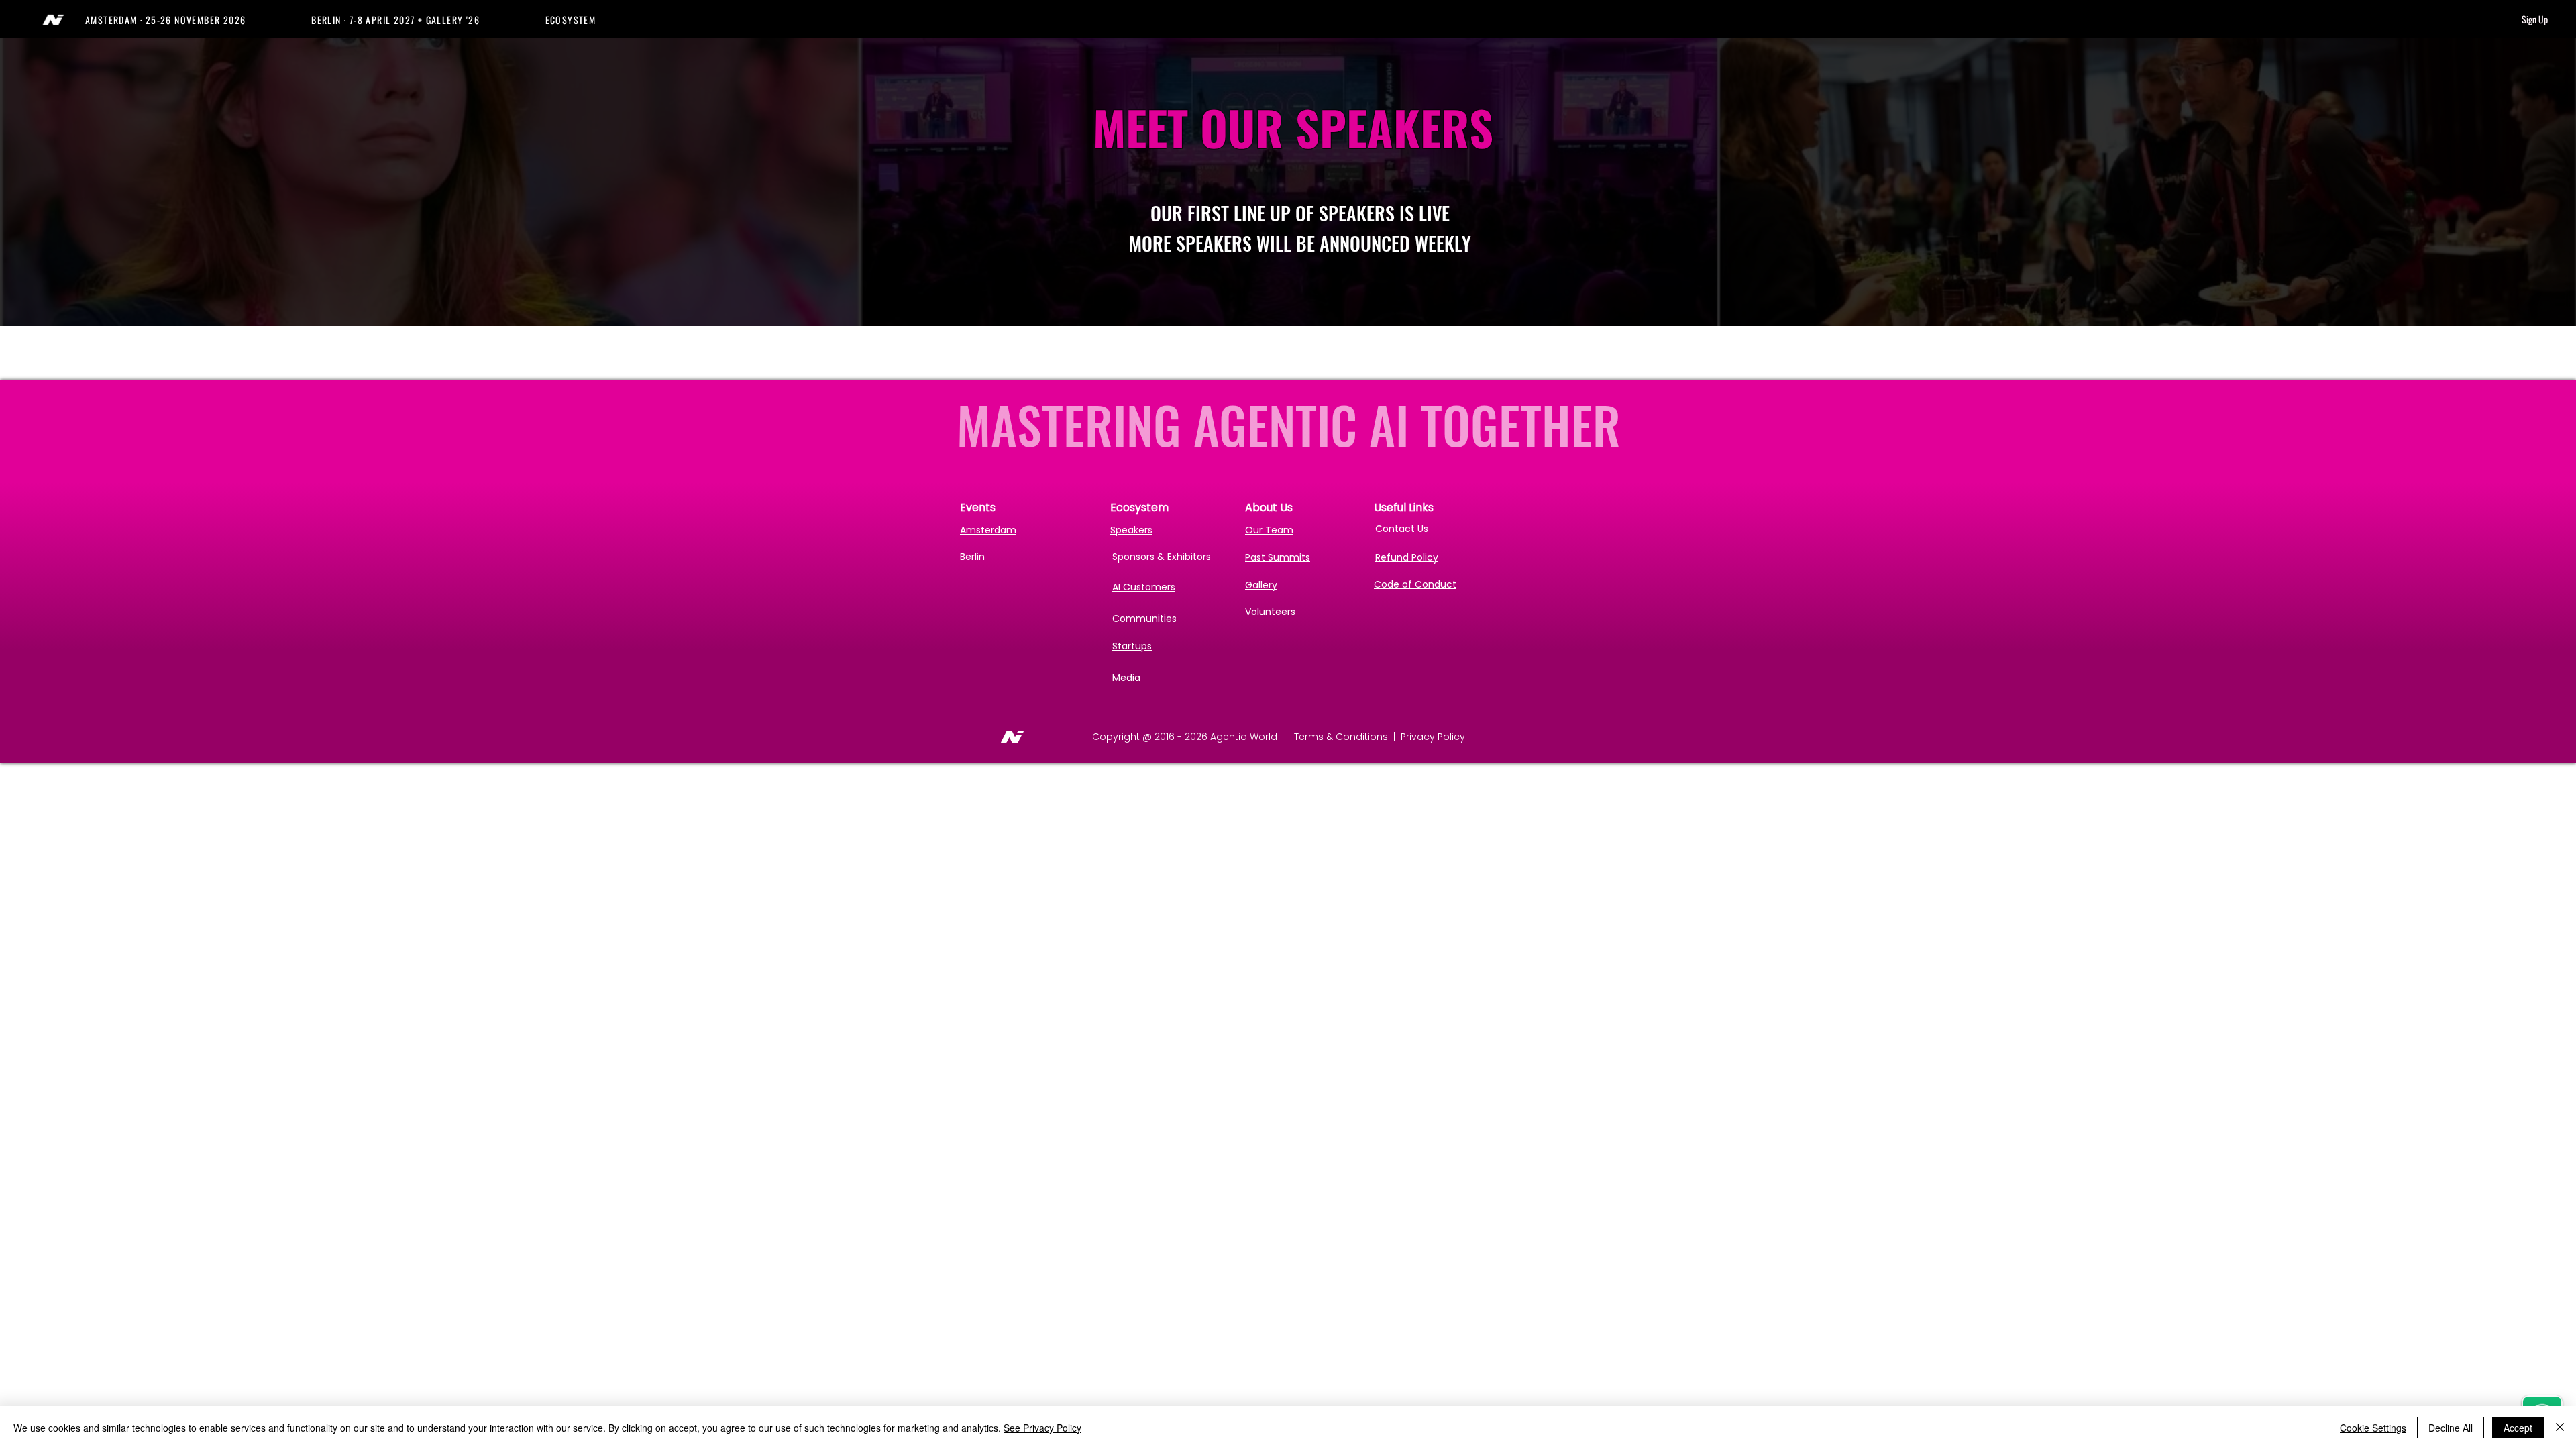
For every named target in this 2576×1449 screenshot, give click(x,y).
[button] (198, 20)
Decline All (2451, 1428)
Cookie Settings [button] (2373, 1428)
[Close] (2560, 1428)
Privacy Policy (1433, 737)
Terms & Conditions (1341, 737)
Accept (2518, 1428)
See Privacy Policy (1042, 1428)
